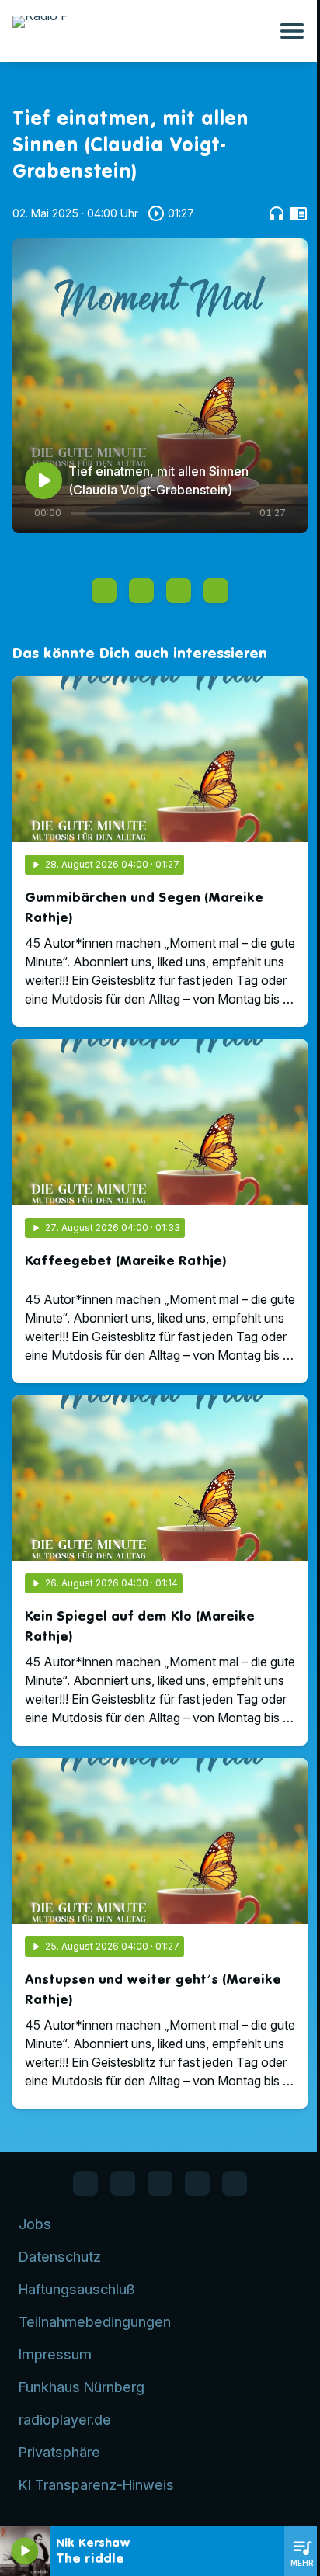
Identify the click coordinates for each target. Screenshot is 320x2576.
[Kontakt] (235, 2183)
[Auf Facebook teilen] (104, 591)
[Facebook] (85, 2183)
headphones (277, 213)
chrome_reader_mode (298, 213)
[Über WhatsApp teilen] (179, 591)
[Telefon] (197, 2183)
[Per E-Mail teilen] (216, 591)
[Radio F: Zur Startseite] (141, 31)
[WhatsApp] (123, 2183)
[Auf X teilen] (141, 591)
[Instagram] (160, 2183)
